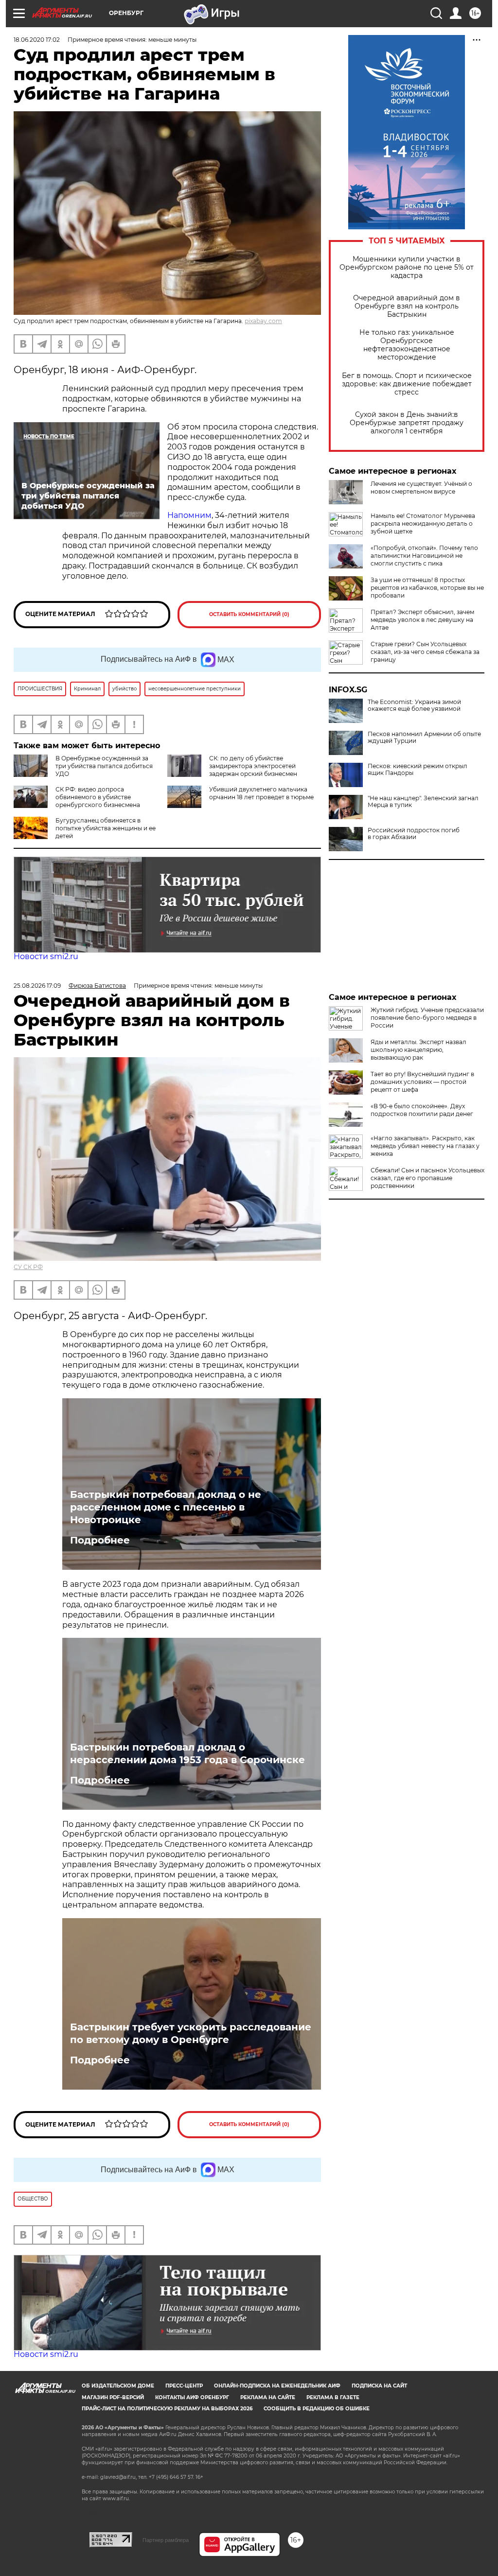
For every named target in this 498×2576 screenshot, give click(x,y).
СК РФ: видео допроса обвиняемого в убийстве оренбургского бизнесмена (98, 797)
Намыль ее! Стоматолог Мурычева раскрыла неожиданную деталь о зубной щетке (423, 524)
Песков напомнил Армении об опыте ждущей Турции (424, 738)
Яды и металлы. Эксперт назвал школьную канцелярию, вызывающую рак (418, 1050)
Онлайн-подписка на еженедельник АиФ (277, 2386)
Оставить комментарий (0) (249, 614)
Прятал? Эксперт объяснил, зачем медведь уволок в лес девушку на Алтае (422, 620)
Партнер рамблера (166, 2540)
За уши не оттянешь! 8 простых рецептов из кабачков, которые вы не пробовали (427, 588)
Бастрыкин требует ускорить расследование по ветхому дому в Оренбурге (191, 2033)
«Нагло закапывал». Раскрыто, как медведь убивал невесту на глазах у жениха (425, 1146)
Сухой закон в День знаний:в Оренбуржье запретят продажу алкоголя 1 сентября (407, 423)
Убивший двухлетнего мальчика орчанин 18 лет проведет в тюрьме (261, 793)
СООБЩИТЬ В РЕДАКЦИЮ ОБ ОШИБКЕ (317, 2409)
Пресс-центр (184, 2386)
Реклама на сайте (268, 2397)
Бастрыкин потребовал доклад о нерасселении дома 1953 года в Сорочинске (187, 1753)
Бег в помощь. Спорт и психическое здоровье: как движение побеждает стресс (407, 384)
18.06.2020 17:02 (37, 40)
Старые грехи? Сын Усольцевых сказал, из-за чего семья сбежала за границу (425, 652)
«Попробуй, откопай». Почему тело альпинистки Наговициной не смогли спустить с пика (424, 556)
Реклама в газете (333, 2397)
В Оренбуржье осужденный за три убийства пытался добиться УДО (104, 766)
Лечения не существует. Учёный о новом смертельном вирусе (421, 488)
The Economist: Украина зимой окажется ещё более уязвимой (414, 705)
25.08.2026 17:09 (37, 986)
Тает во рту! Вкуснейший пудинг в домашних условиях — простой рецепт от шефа (422, 1082)
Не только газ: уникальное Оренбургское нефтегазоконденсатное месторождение (407, 345)
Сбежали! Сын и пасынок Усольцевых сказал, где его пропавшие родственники (427, 1178)
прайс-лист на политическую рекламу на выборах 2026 (167, 2409)
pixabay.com (263, 321)
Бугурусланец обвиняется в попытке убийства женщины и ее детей (106, 828)
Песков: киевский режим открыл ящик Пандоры (418, 770)
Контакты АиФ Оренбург (192, 2397)
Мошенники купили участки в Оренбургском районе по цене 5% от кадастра (407, 267)
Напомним (189, 515)
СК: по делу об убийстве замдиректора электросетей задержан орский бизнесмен (253, 766)
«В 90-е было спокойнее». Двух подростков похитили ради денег (422, 1110)
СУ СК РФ (28, 1267)
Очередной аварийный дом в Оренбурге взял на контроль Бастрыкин (407, 306)
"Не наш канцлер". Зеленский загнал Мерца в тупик (423, 802)
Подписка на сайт (379, 2386)
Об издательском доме (118, 2386)
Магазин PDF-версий (113, 2397)
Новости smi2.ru (46, 956)
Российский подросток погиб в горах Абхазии (414, 834)
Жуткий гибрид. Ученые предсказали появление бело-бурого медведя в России (427, 1018)
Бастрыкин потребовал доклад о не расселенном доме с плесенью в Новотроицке (166, 1507)
